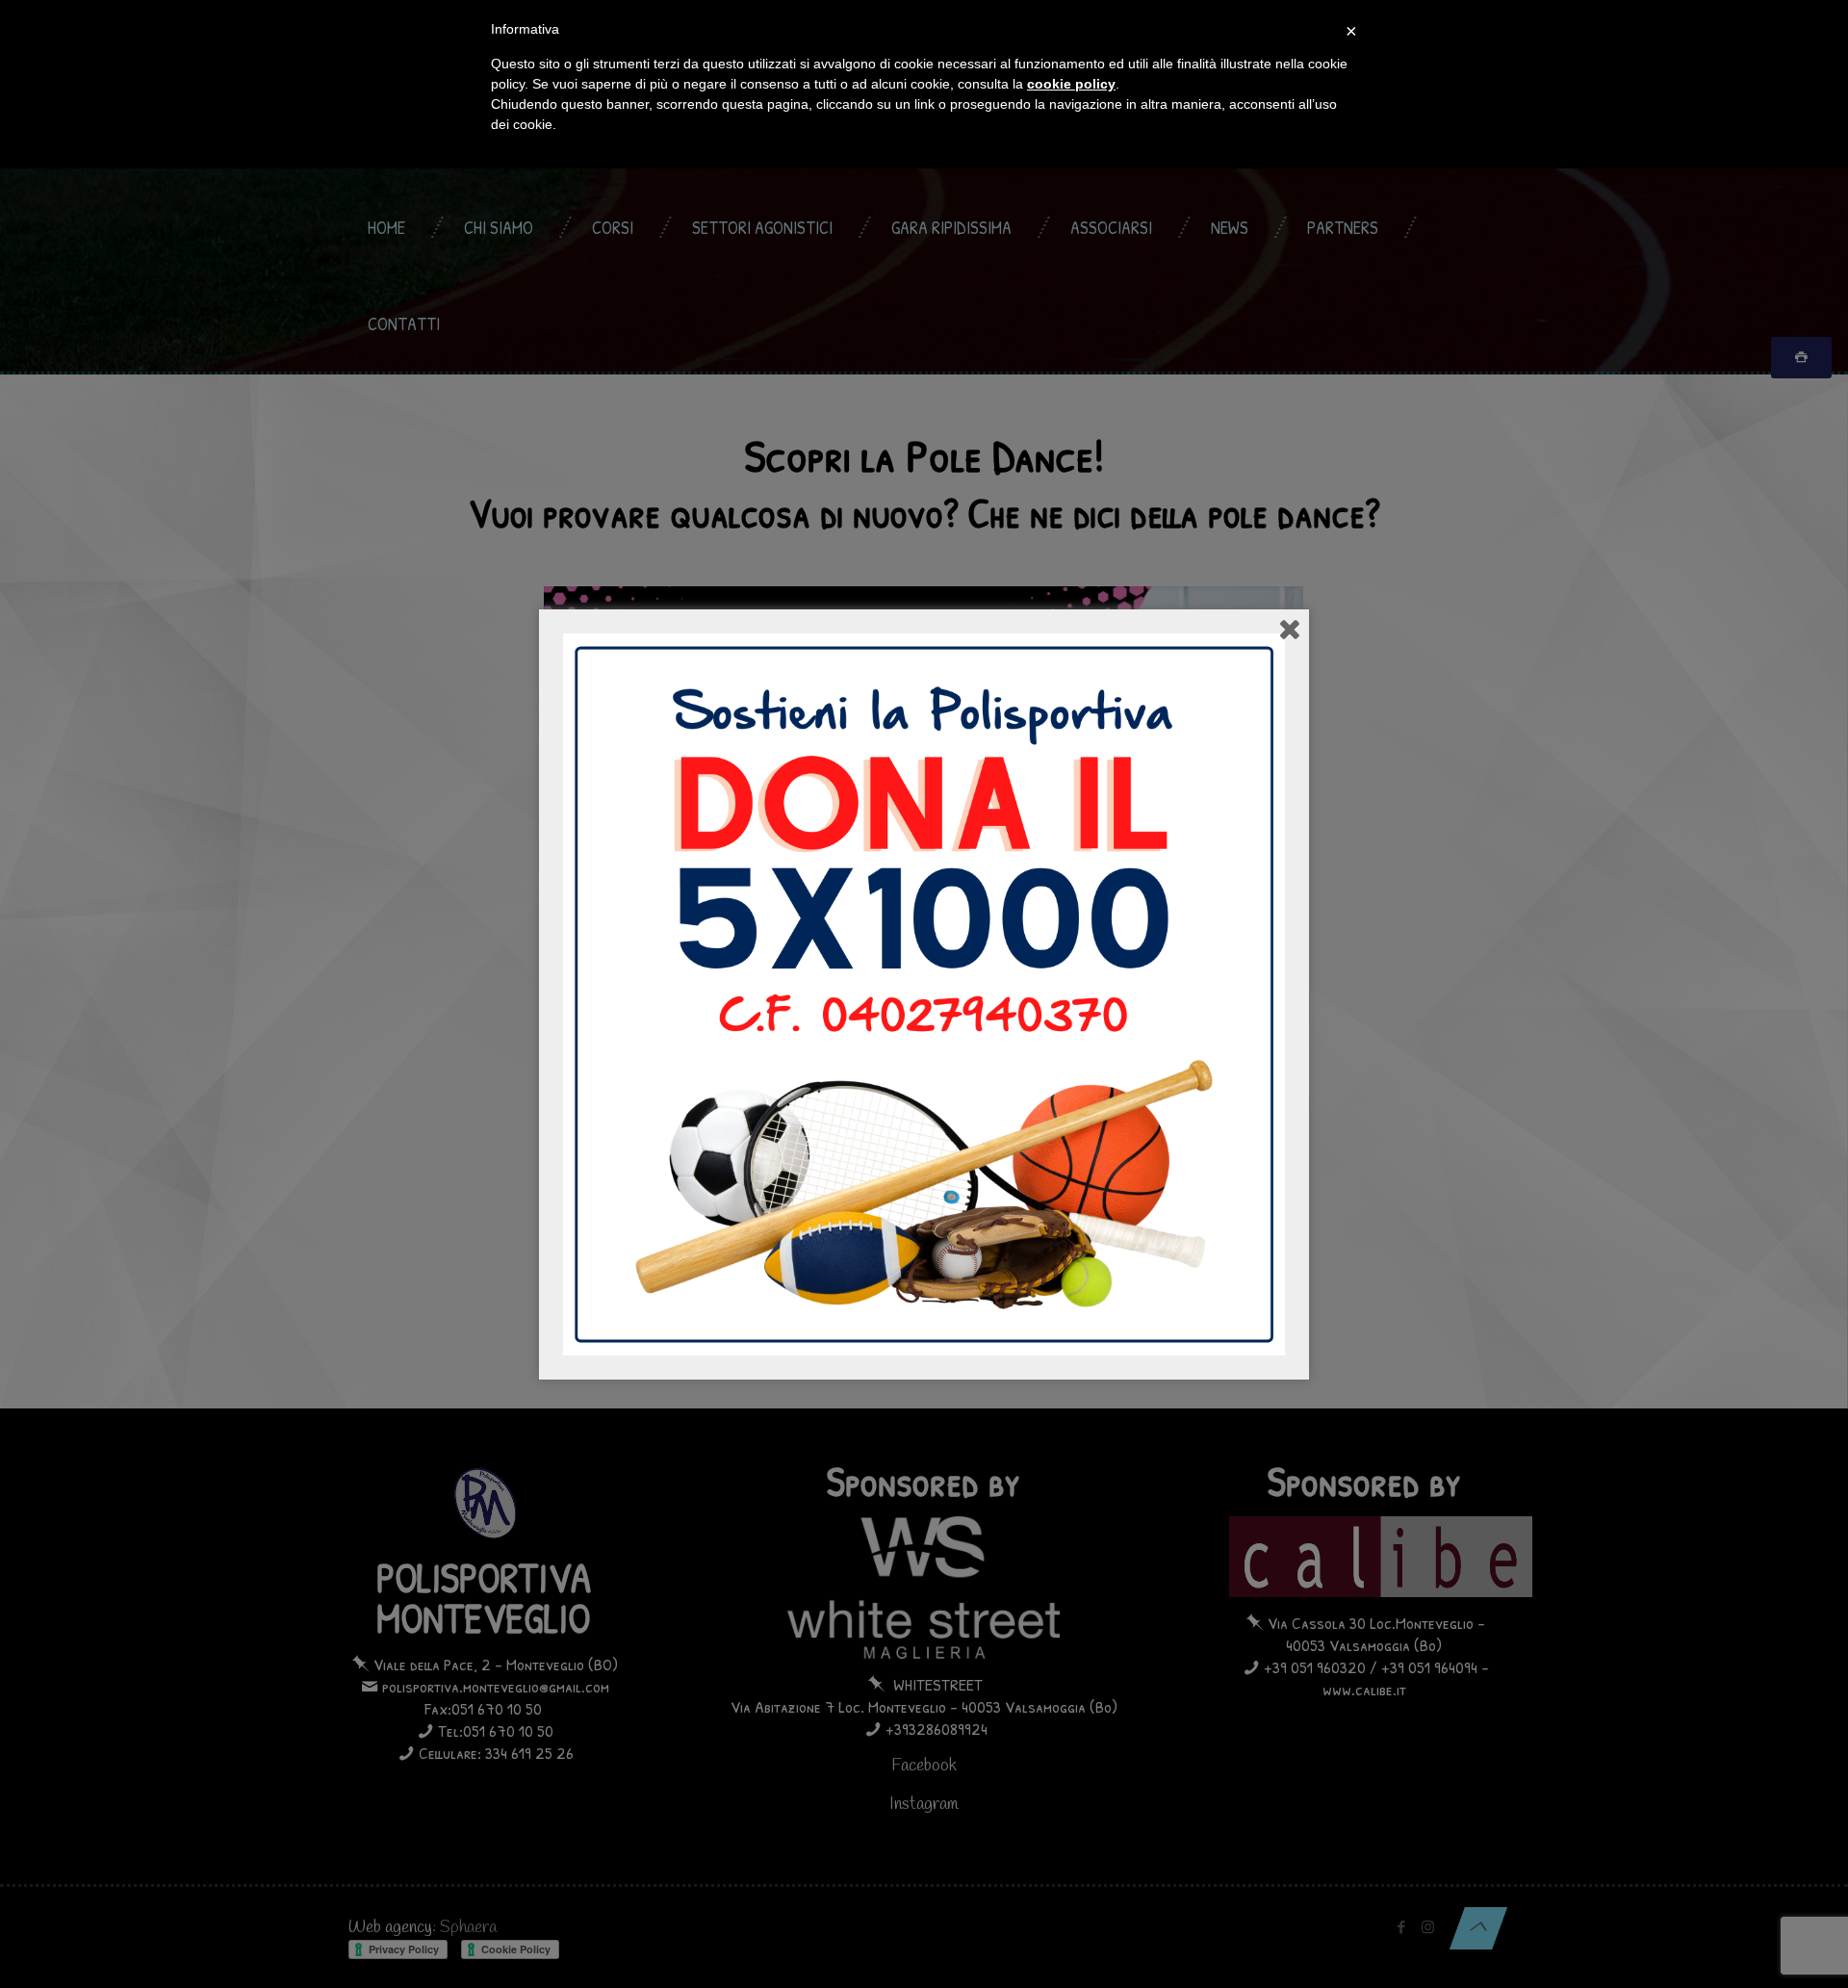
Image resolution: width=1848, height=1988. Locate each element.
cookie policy (1071, 84)
